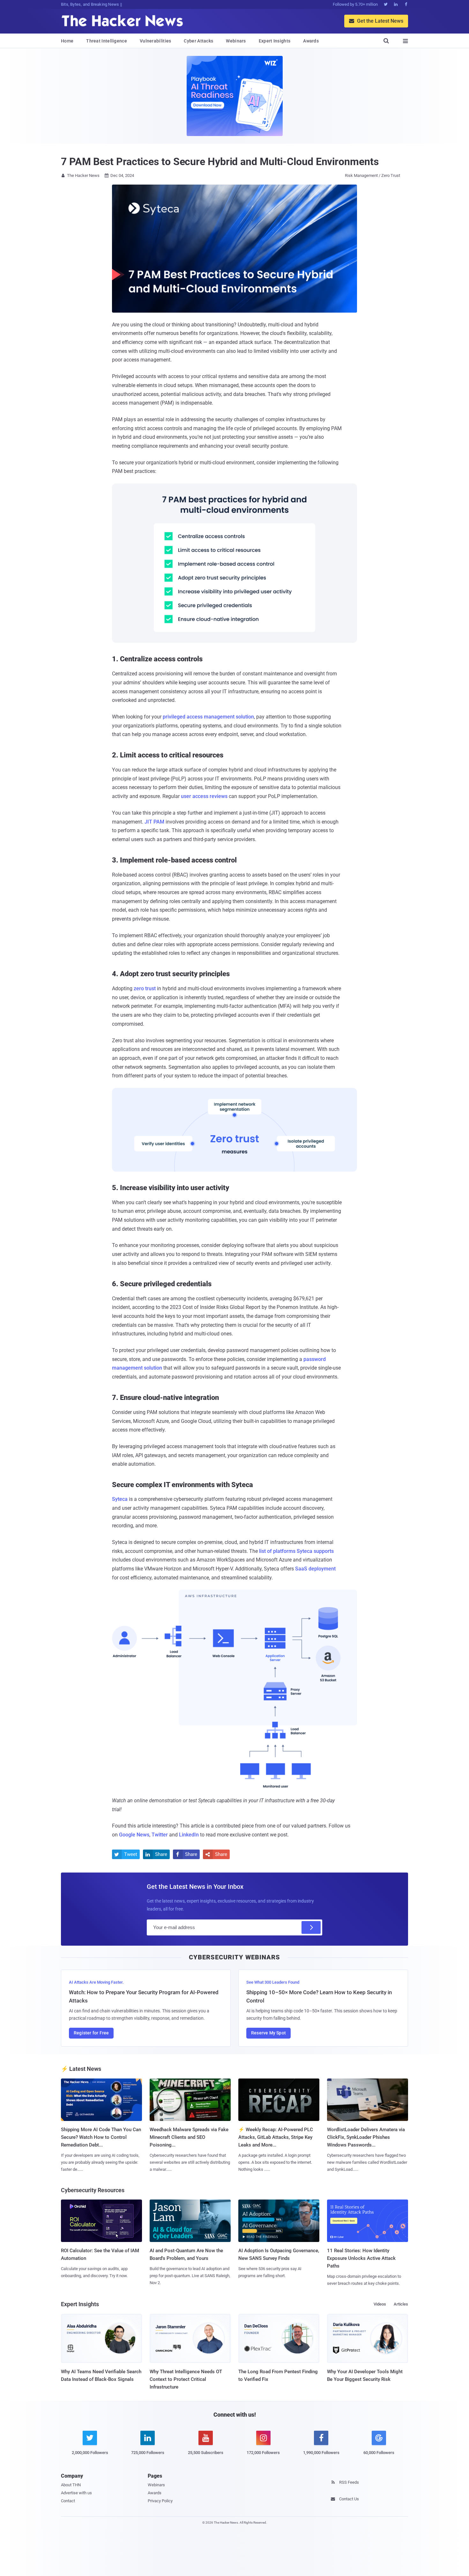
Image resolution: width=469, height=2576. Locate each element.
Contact (68, 2501)
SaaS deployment (315, 1569)
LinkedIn (189, 1835)
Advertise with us (76, 2493)
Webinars (236, 41)
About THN (71, 2485)
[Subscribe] (311, 1927)
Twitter (160, 1835)
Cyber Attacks (198, 41)
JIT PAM (154, 822)
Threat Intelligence (107, 41)
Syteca (120, 1499)
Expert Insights (275, 41)
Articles (401, 2304)
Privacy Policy (160, 2501)
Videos (380, 2304)
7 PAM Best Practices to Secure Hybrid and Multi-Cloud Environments (220, 162)
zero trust (145, 988)
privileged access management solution (208, 717)
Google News (134, 1835)
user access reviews (204, 796)
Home (67, 41)
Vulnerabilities (156, 41)
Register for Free (91, 2033)
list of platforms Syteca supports (296, 1551)
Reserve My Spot (268, 2033)
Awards (311, 41)
